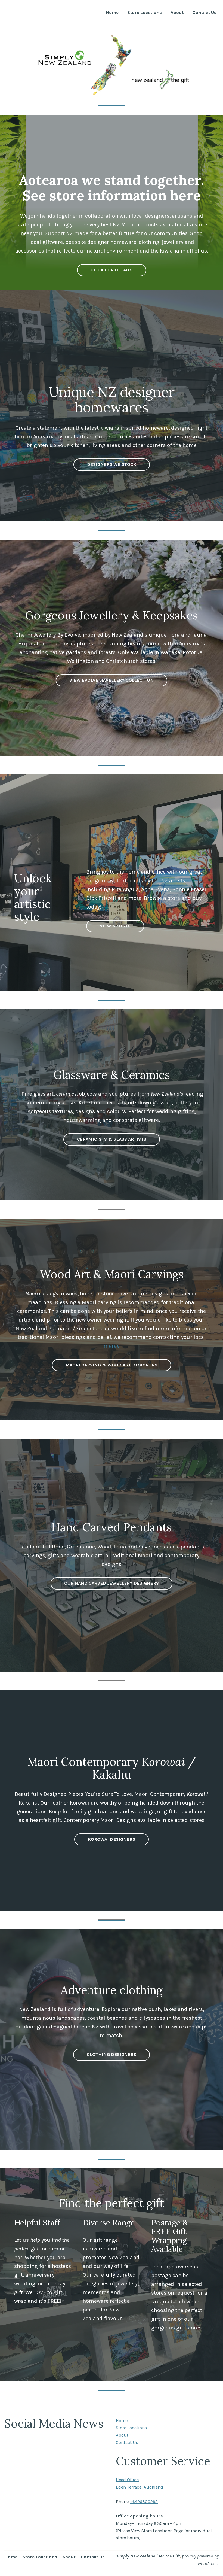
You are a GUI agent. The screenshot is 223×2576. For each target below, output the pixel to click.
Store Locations (145, 13)
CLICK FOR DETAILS (112, 270)
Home (112, 13)
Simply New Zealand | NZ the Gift (148, 2556)
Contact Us (205, 13)
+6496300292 (144, 2501)
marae (112, 1346)
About (177, 13)
